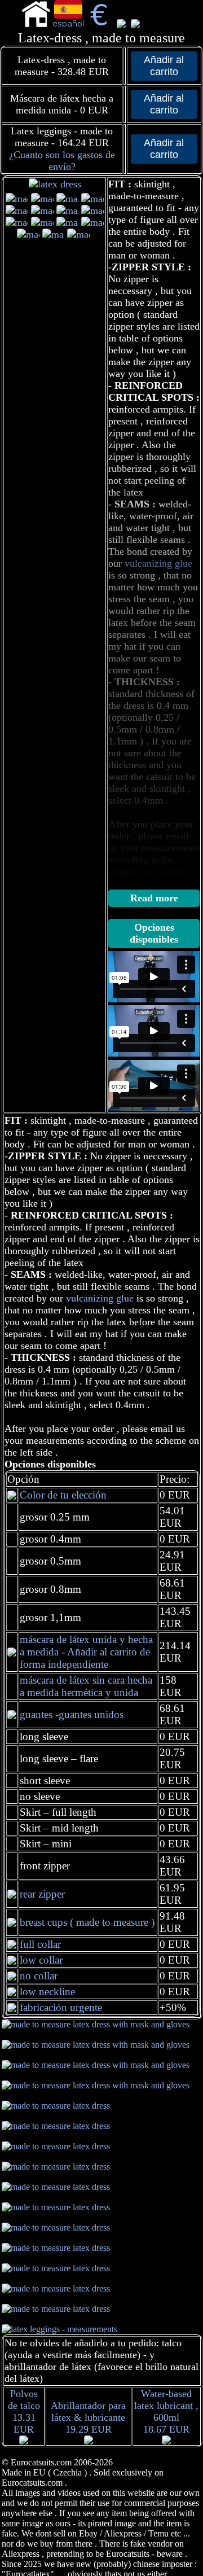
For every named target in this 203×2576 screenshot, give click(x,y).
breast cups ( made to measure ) (87, 1922)
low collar (41, 1960)
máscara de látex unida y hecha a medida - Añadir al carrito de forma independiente (86, 1652)
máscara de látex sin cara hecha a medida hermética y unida (86, 1686)
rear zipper (42, 1894)
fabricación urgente (61, 2007)
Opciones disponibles (154, 933)
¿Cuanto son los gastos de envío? (62, 161)
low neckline (47, 1992)
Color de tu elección (63, 1495)
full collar (40, 1944)
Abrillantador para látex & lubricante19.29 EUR (88, 2417)
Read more (154, 898)
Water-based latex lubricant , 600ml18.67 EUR (166, 2411)
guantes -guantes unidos (72, 1714)
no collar (39, 1976)
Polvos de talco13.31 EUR (24, 2411)
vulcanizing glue (100, 1298)
